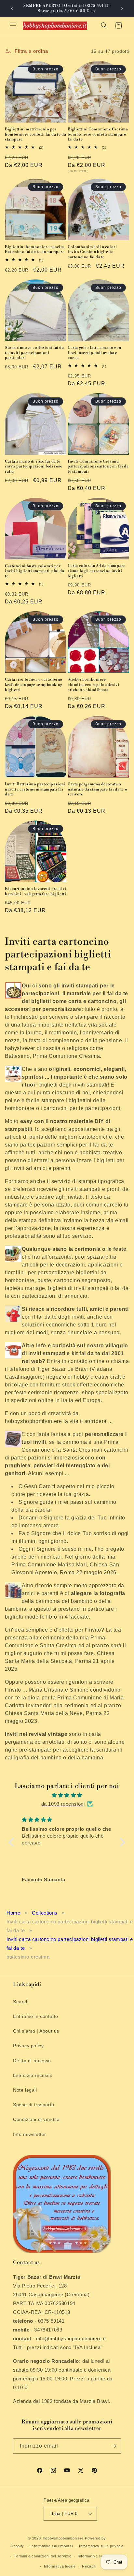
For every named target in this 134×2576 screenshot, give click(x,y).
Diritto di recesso (32, 2061)
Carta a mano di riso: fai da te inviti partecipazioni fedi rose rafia (34, 466)
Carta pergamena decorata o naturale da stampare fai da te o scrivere (97, 789)
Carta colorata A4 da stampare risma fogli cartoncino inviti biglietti (96, 571)
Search (21, 2002)
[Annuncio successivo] (122, 8)
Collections (45, 1913)
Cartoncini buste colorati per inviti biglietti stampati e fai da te (34, 571)
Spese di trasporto (34, 2105)
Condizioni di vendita (36, 2119)
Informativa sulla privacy (101, 2546)
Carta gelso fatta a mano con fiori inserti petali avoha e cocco (94, 353)
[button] (13, 25)
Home (13, 1913)
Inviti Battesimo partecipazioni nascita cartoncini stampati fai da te (35, 789)
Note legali (25, 2090)
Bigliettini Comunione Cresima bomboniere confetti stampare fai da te (98, 134)
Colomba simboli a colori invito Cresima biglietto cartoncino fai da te (92, 252)
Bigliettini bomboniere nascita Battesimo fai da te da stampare (35, 250)
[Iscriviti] (114, 2446)
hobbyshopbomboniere (63, 2538)
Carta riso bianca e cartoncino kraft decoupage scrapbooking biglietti (34, 685)
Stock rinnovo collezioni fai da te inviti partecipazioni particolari (34, 353)
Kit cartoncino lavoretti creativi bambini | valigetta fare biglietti (36, 891)
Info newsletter (30, 2134)
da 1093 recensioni (63, 1804)
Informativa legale (60, 2566)
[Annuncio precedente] (12, 8)
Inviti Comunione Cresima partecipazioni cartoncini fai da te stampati (98, 466)
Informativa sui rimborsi (52, 2546)
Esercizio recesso (33, 2075)
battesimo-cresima (28, 1957)
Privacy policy (28, 2046)
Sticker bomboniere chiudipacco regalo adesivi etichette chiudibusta (94, 685)
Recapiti (89, 2566)
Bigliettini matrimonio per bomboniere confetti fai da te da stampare (35, 134)
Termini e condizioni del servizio (43, 2556)
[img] (67, 1795)
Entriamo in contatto (36, 2016)
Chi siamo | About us (36, 2031)
